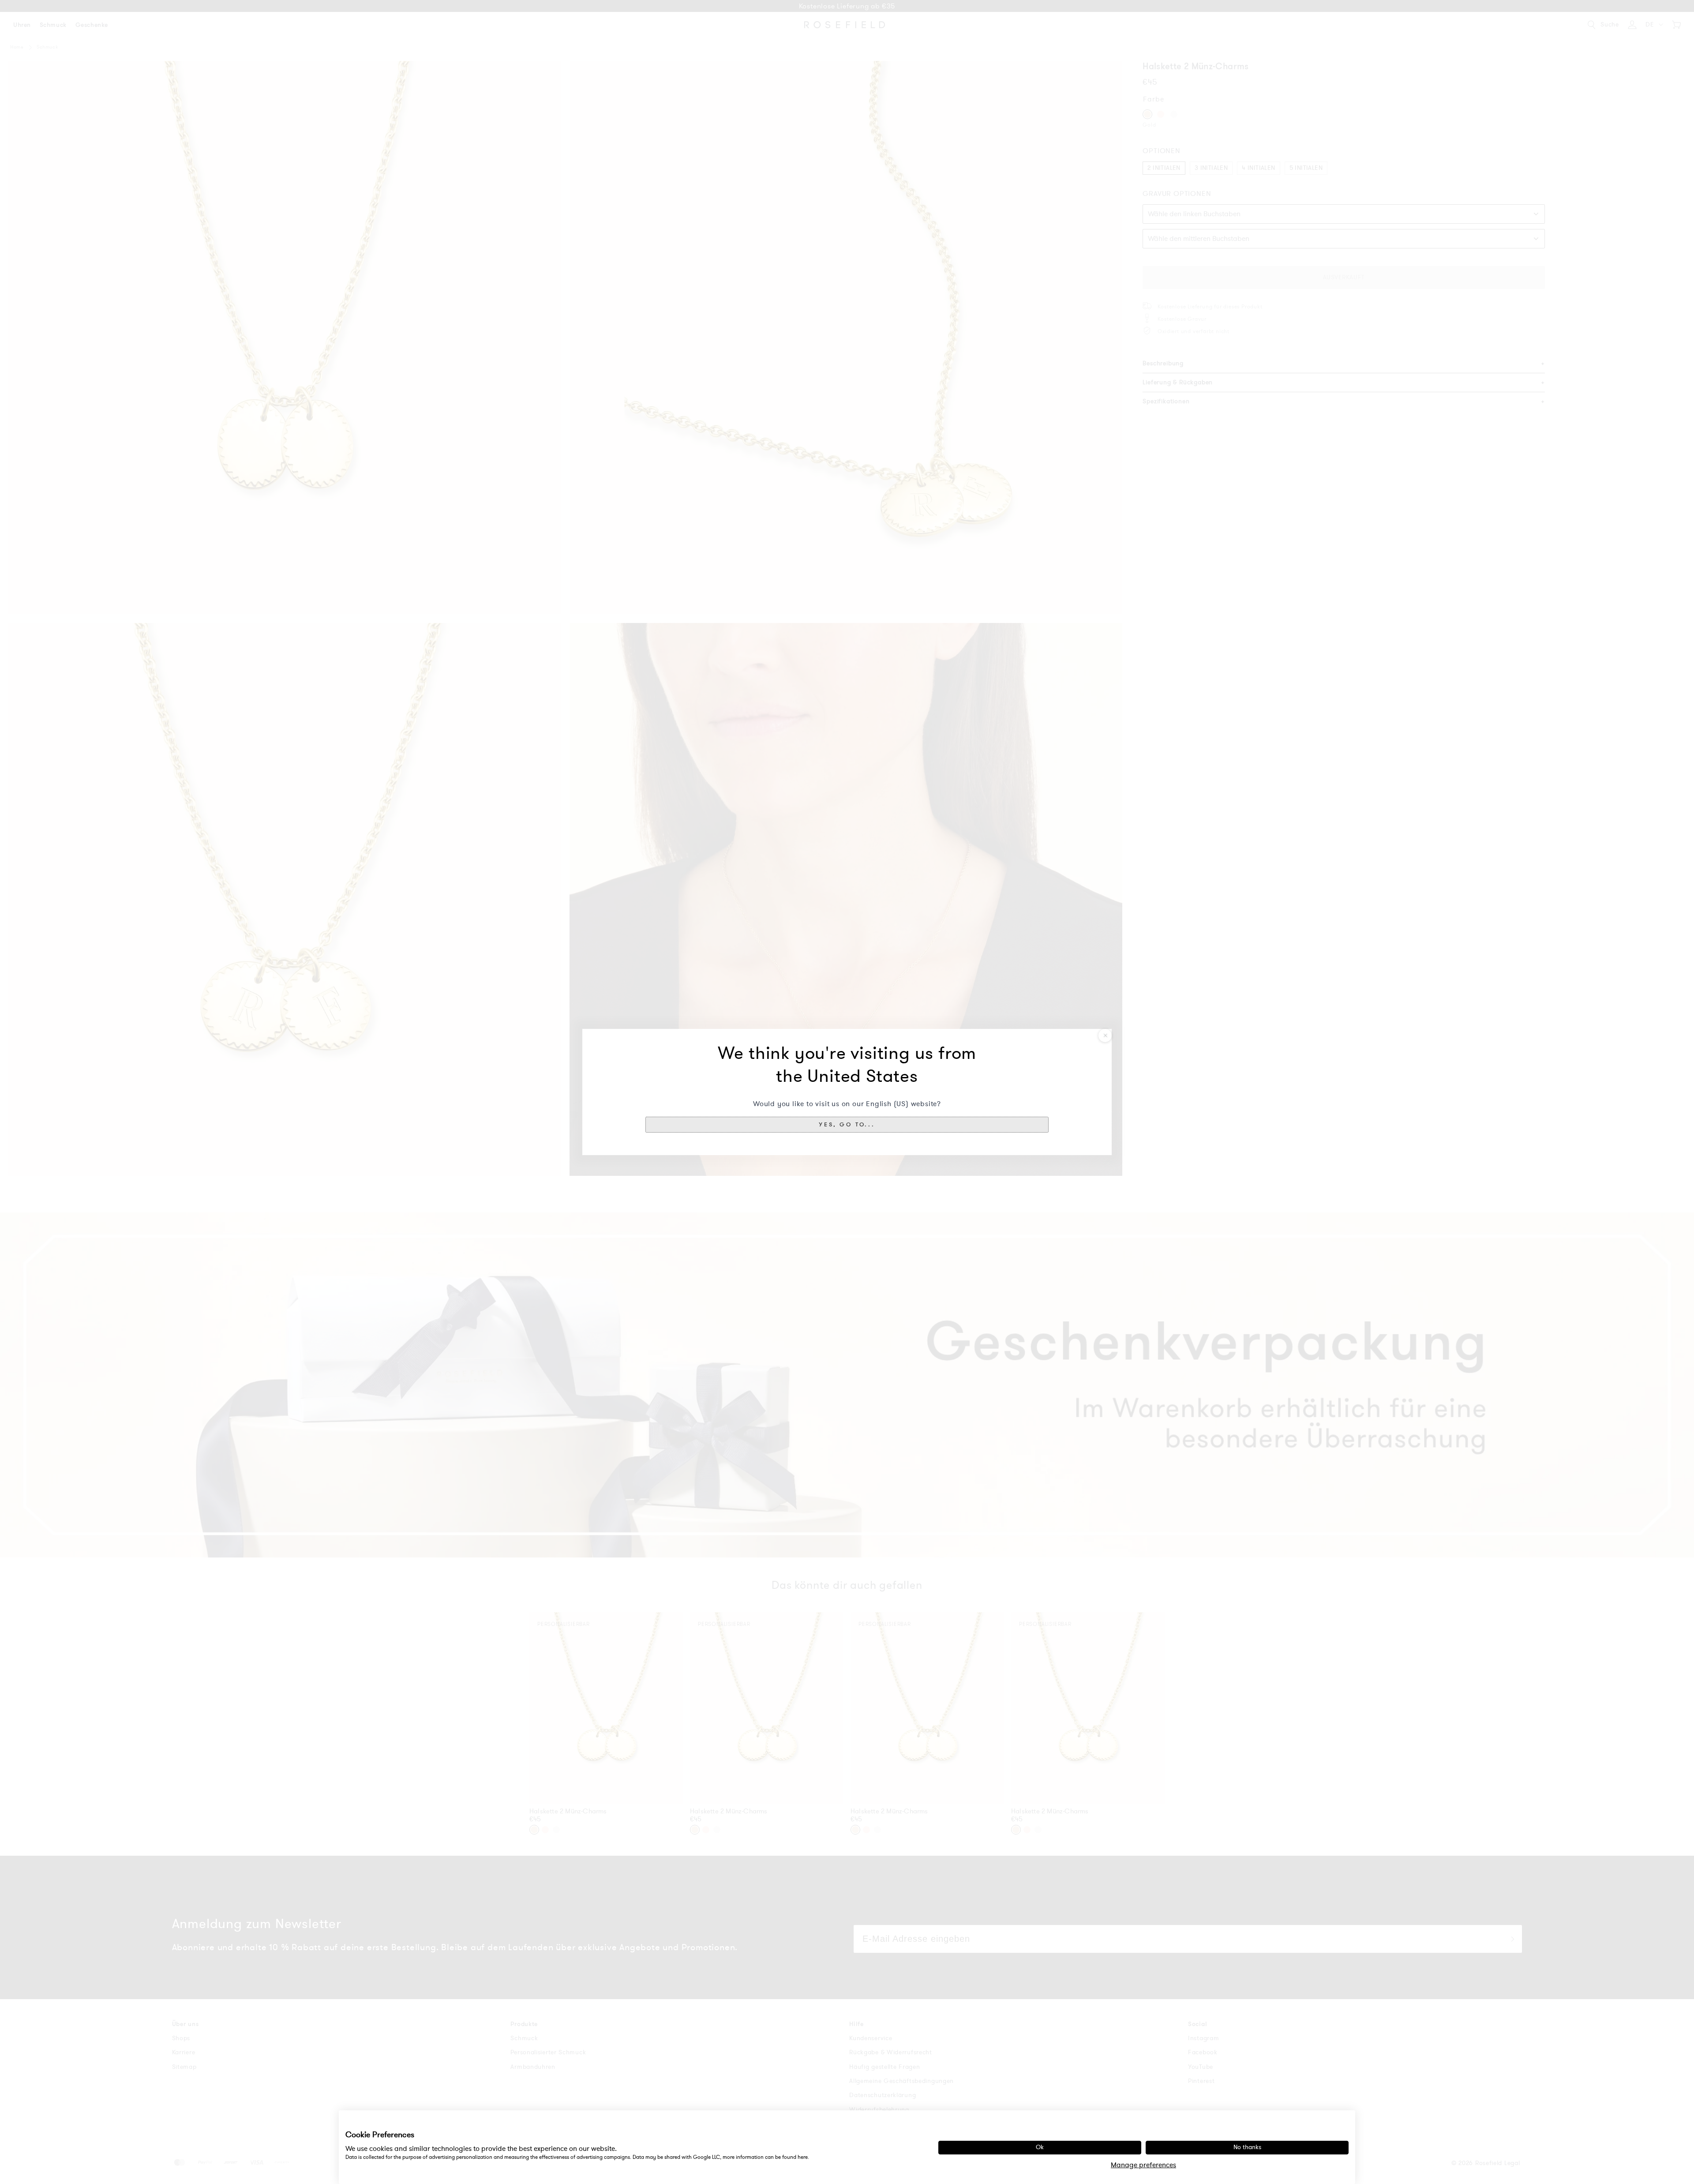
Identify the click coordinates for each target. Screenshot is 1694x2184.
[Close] (1105, 1036)
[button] (847, 1125)
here (803, 2157)
